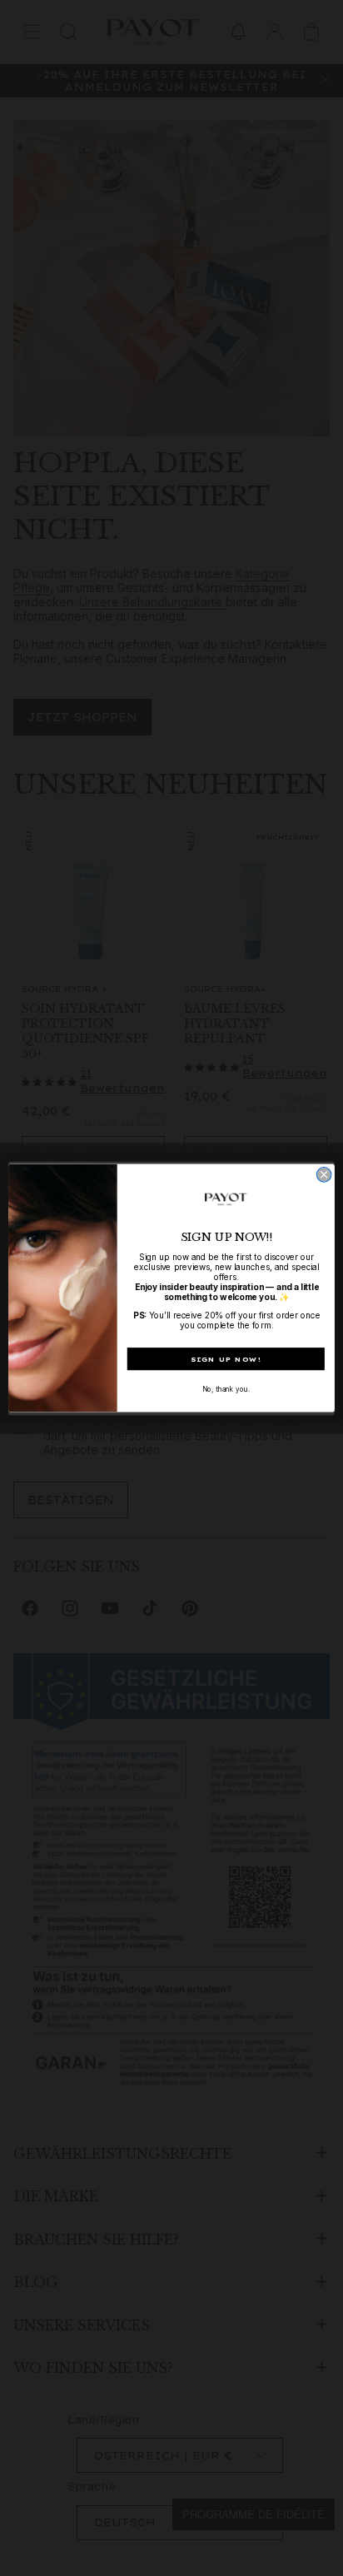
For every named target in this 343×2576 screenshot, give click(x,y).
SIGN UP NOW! (226, 1359)
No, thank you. (226, 1389)
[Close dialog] (324, 1175)
